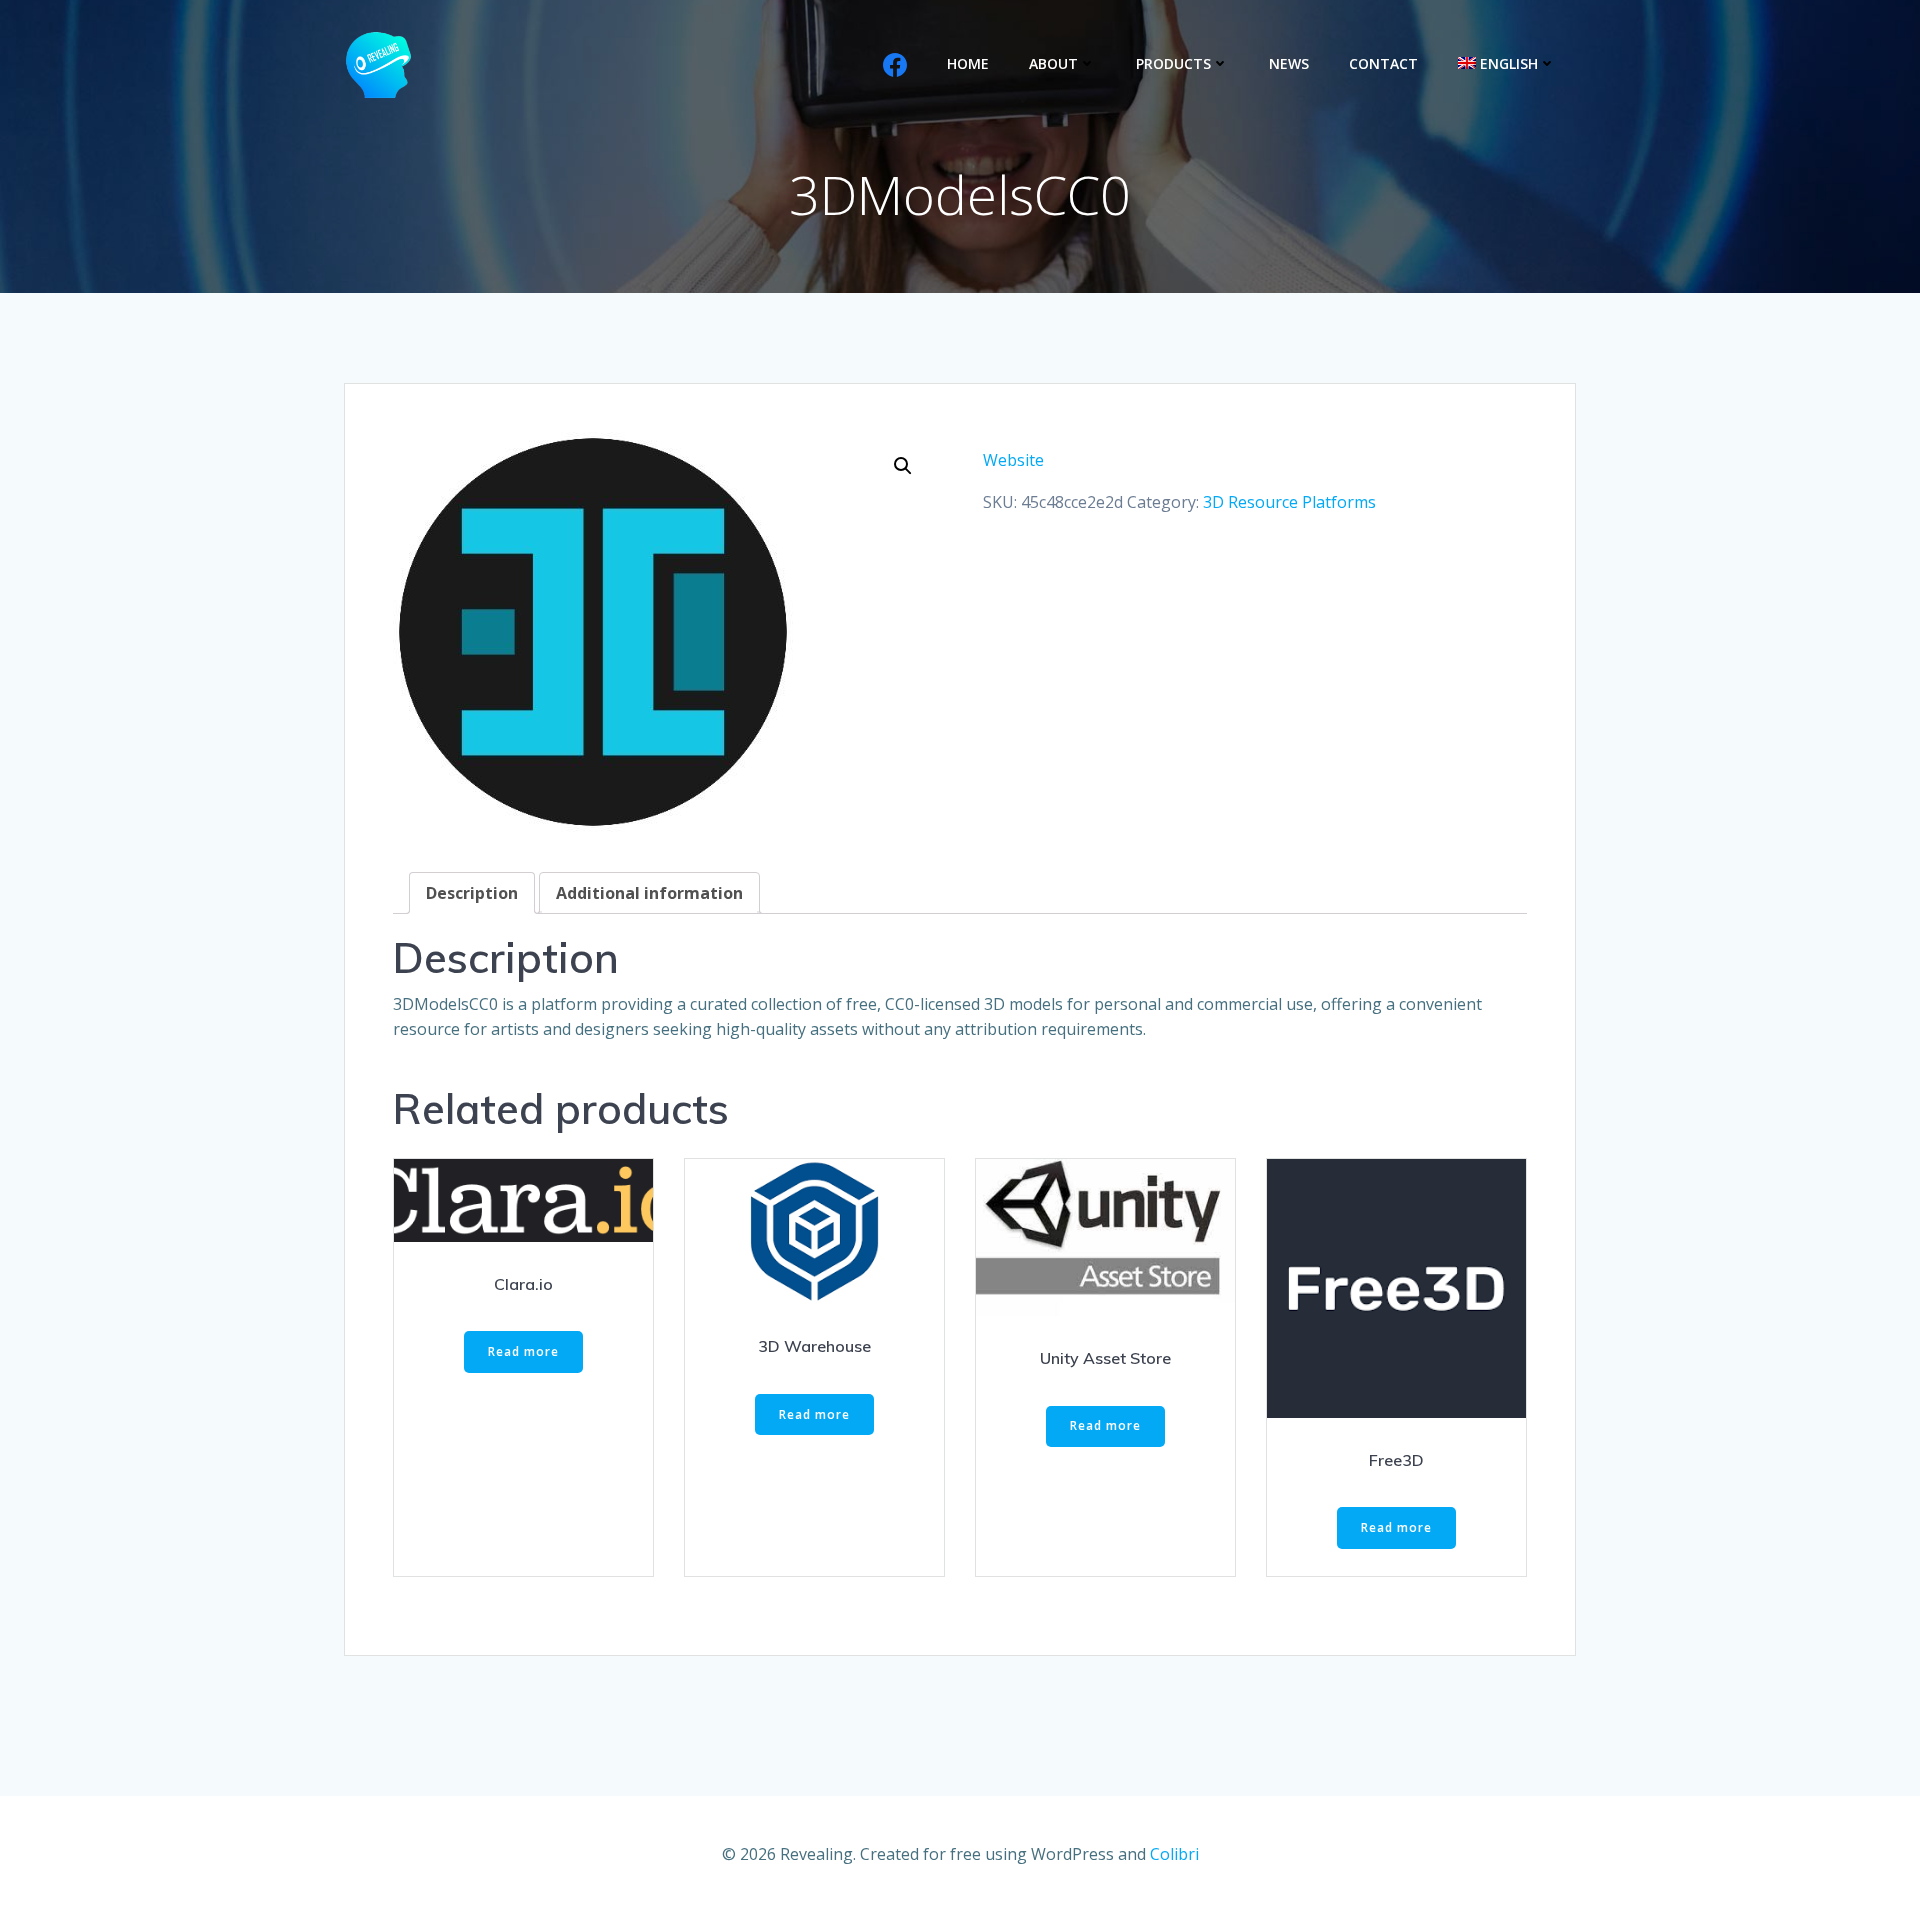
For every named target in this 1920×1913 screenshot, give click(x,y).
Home (968, 63)
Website (1013, 460)
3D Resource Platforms (1289, 502)
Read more (523, 1351)
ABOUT (1053, 63)
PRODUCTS (1173, 63)
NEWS (1289, 63)
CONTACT (1383, 63)
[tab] (472, 893)
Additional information (649, 893)
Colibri (1174, 1854)
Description (472, 893)
